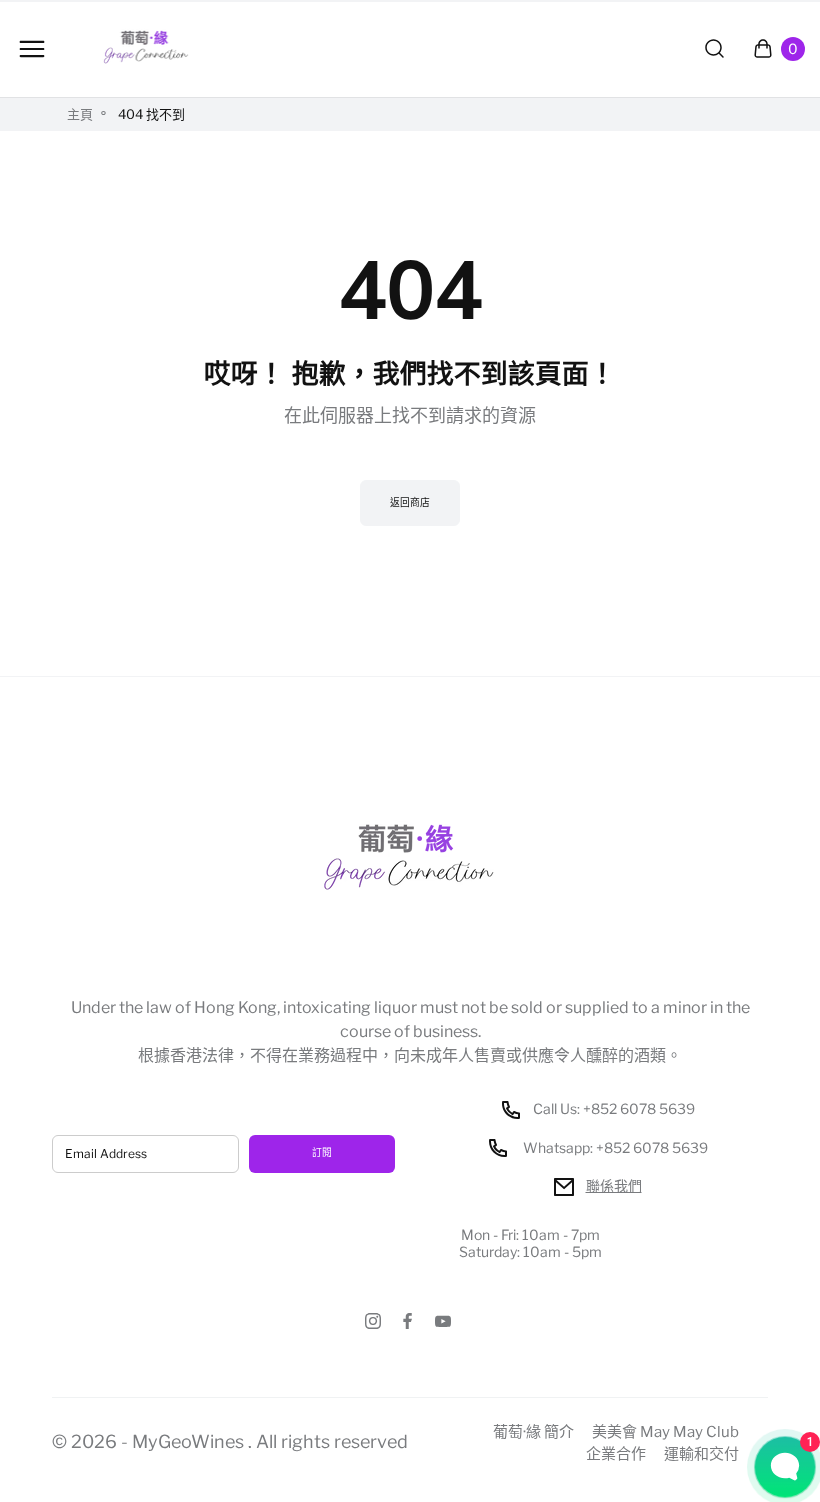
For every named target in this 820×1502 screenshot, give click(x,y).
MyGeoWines (188, 1441)
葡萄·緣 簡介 (533, 1432)
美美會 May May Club (665, 1432)
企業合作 (616, 1454)
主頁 (80, 114)
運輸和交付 (701, 1454)
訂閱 (322, 1152)
